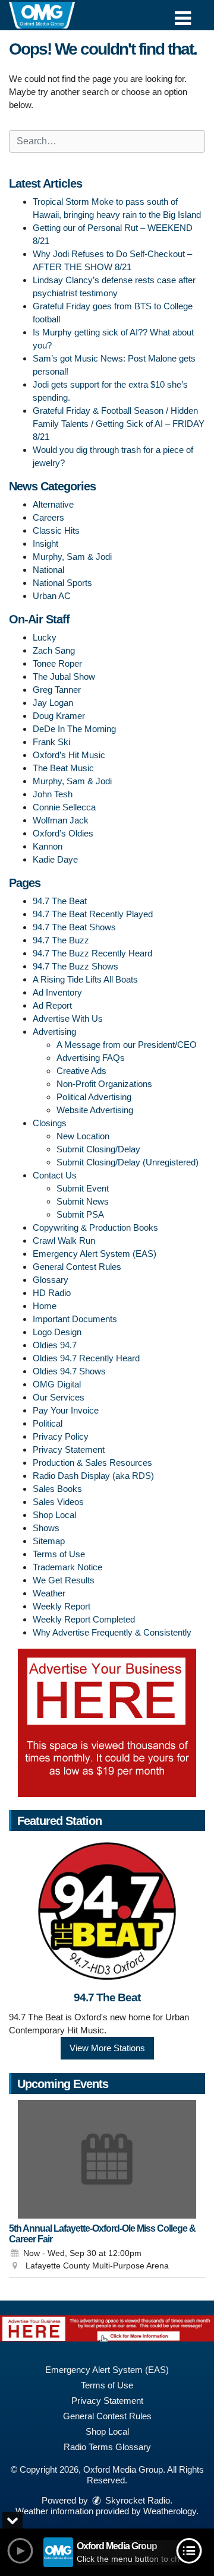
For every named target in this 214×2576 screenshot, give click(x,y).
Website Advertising (95, 1110)
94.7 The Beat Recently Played (93, 914)
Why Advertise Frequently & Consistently (112, 1632)
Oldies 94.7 (55, 1345)
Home (45, 1306)
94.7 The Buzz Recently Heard (92, 953)
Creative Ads (81, 1071)
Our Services (59, 1397)
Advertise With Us (68, 1018)
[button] (183, 14)
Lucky (45, 637)
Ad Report (52, 1005)
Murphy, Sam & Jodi (72, 557)
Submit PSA (80, 1214)
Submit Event (83, 1188)
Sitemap (49, 1541)
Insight (45, 544)
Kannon (48, 846)
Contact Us (55, 1175)
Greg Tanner (57, 690)
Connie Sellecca (64, 807)
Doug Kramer (59, 716)
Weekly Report (62, 1606)
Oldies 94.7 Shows (69, 1371)
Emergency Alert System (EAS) (95, 1254)
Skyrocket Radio (136, 2500)
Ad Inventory (57, 992)
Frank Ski (51, 742)
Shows (46, 1528)
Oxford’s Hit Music (69, 755)
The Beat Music (63, 768)
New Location (83, 1136)
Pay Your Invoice (66, 1410)
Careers (48, 517)
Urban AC (52, 596)
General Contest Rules (77, 1267)
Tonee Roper (57, 663)
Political (48, 1423)
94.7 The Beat (60, 901)
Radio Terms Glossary (107, 2447)
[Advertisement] (107, 1723)
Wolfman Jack (61, 820)
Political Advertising (94, 1097)
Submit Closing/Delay (98, 1149)
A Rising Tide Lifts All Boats (85, 979)
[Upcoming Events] (107, 2159)
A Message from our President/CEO (127, 1045)
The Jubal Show (64, 677)
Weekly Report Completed (84, 1619)
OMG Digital (57, 1384)
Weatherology (170, 2511)
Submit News (83, 1201)
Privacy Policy (61, 1436)
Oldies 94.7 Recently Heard (86, 1358)
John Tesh (53, 794)
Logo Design (57, 1332)
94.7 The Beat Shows (74, 927)
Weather (49, 1593)
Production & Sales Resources (92, 1463)
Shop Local (54, 1515)
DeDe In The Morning (74, 729)
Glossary (51, 1280)
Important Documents (75, 1319)
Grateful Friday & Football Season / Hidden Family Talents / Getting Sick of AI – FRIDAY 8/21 (119, 424)
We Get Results (64, 1580)
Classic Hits (56, 530)
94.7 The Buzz (61, 940)
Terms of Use (59, 1554)
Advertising (54, 1032)
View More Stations (107, 2048)
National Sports (62, 583)
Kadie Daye (55, 859)
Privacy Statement (69, 1449)
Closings (50, 1123)
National (48, 570)
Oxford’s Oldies (63, 833)
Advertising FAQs (91, 1058)
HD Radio (52, 1293)
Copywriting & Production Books (95, 1227)
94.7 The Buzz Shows (75, 966)
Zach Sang (54, 650)
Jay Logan (53, 703)
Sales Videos (58, 1502)
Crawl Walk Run (64, 1241)
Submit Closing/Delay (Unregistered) (128, 1162)
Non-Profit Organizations (104, 1084)
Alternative (53, 504)
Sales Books (57, 1489)
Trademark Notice (67, 1567)
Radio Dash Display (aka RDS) (93, 1476)
